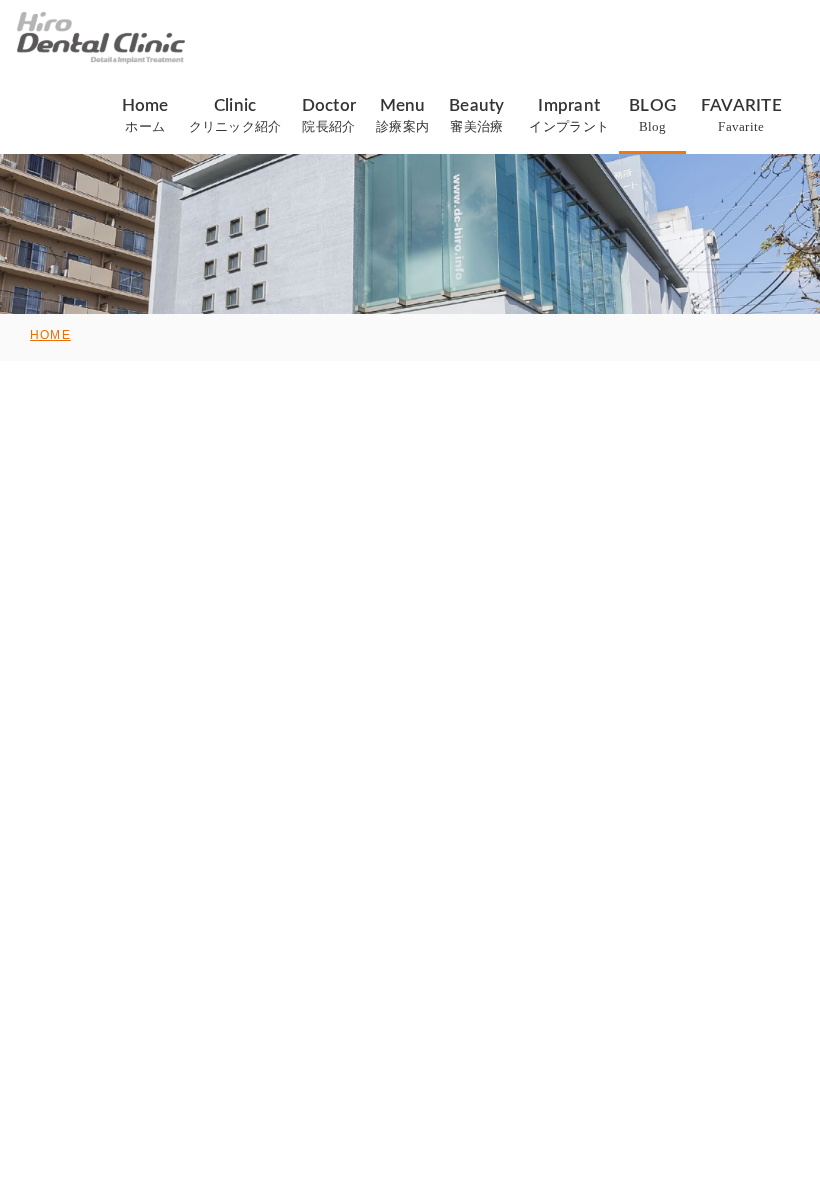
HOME (50, 335)
